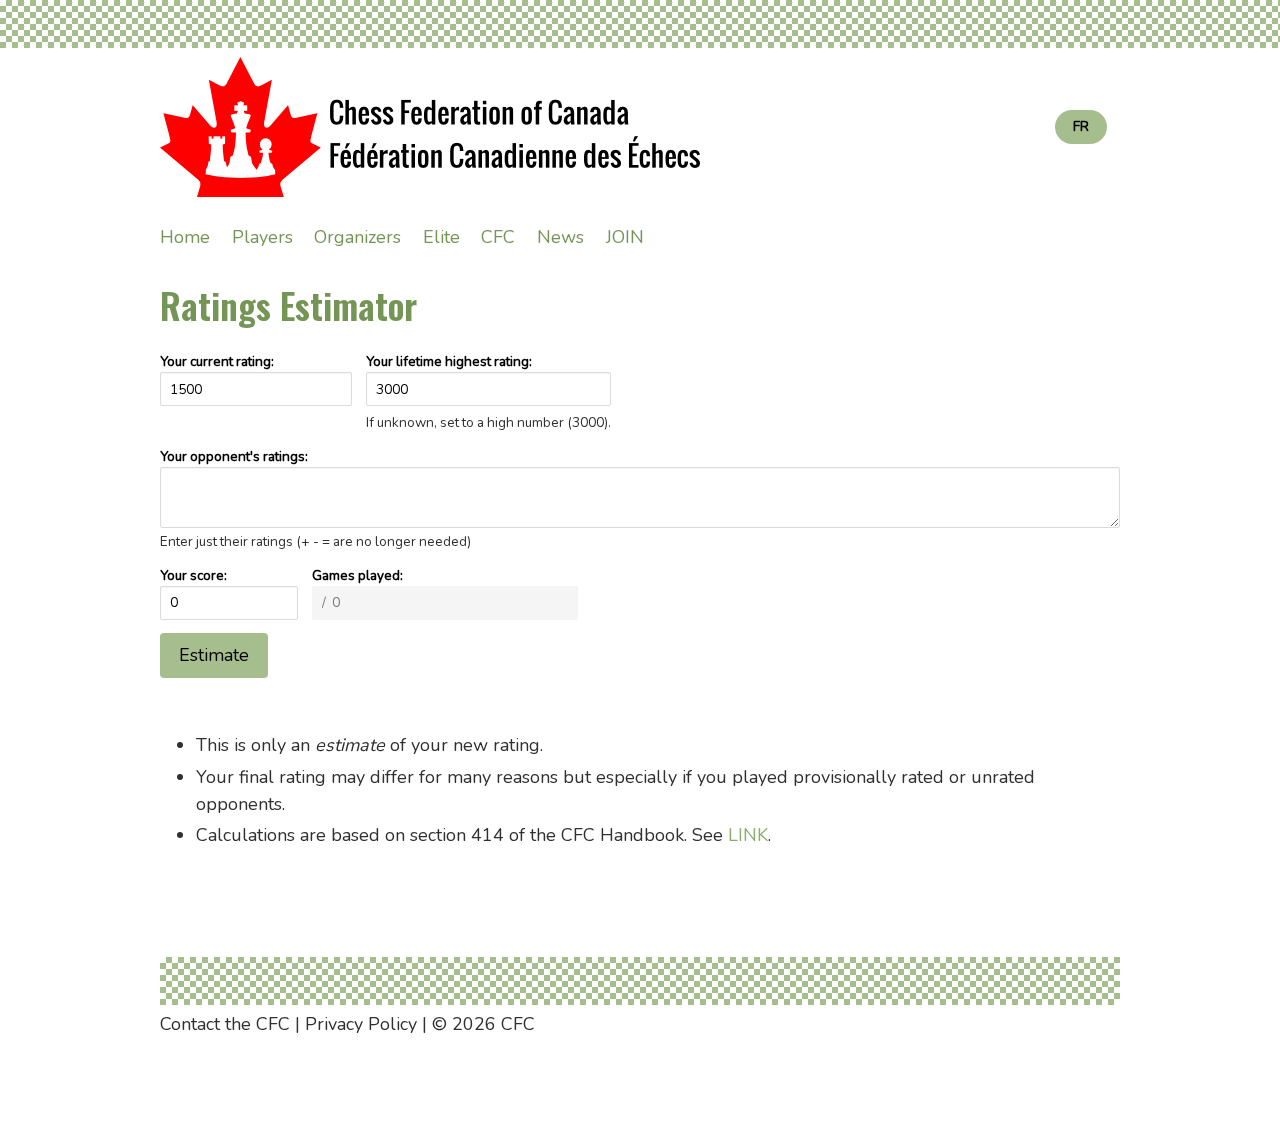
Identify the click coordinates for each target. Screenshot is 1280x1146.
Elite (441, 237)
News (560, 237)
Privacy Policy (361, 1024)
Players (262, 237)
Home (185, 237)
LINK (748, 835)
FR (1081, 126)
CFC (498, 237)
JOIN (625, 237)
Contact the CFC (225, 1024)
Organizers (357, 237)
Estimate (214, 655)
